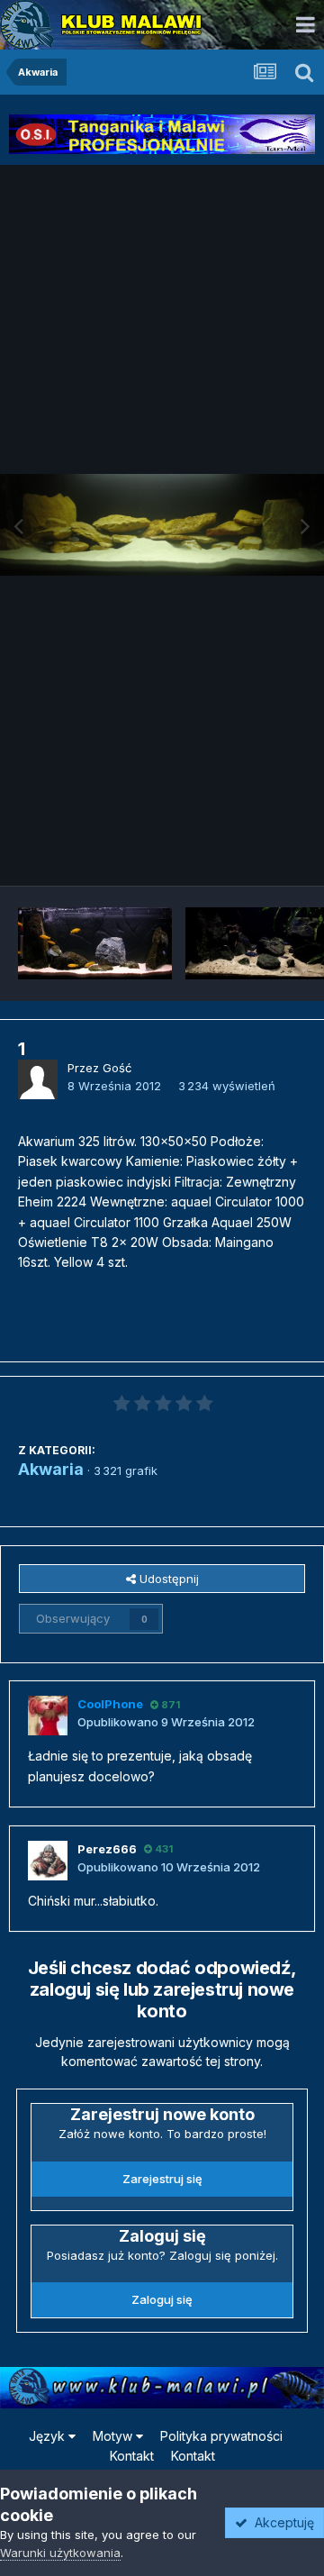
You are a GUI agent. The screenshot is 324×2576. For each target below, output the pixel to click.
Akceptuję (281, 2522)
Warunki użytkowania (60, 2553)
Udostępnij (167, 1579)
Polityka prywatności (221, 2436)
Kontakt (132, 2456)
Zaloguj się (162, 2299)
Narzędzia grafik (237, 852)
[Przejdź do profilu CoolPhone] (48, 1716)
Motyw (114, 2436)
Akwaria (51, 1469)
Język (49, 2436)
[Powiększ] (162, 524)
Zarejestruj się (162, 2179)
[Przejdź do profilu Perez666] (48, 1861)
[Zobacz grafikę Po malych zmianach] (95, 943)
